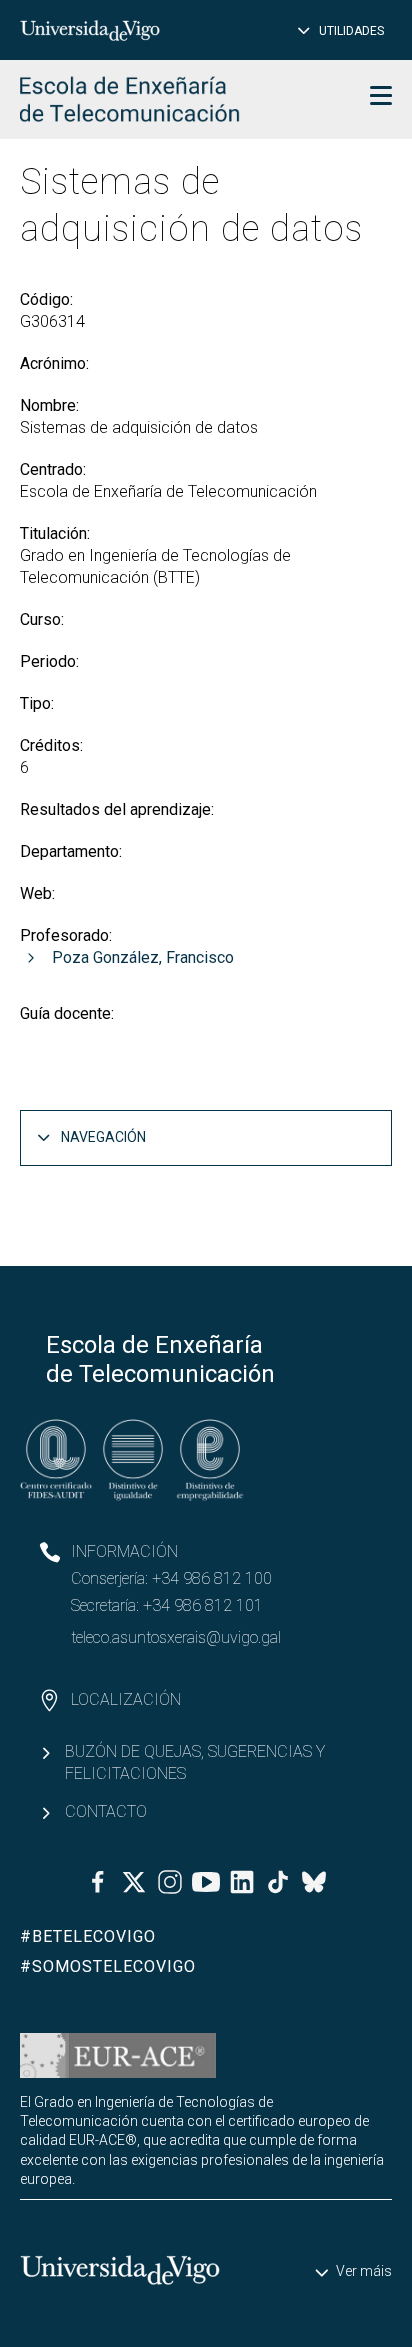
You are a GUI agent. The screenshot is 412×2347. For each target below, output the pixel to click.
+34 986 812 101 (203, 1605)
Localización (126, 1699)
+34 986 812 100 (212, 1578)
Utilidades (351, 31)
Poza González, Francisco (143, 957)
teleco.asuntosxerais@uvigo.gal (176, 1637)
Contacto (106, 1811)
